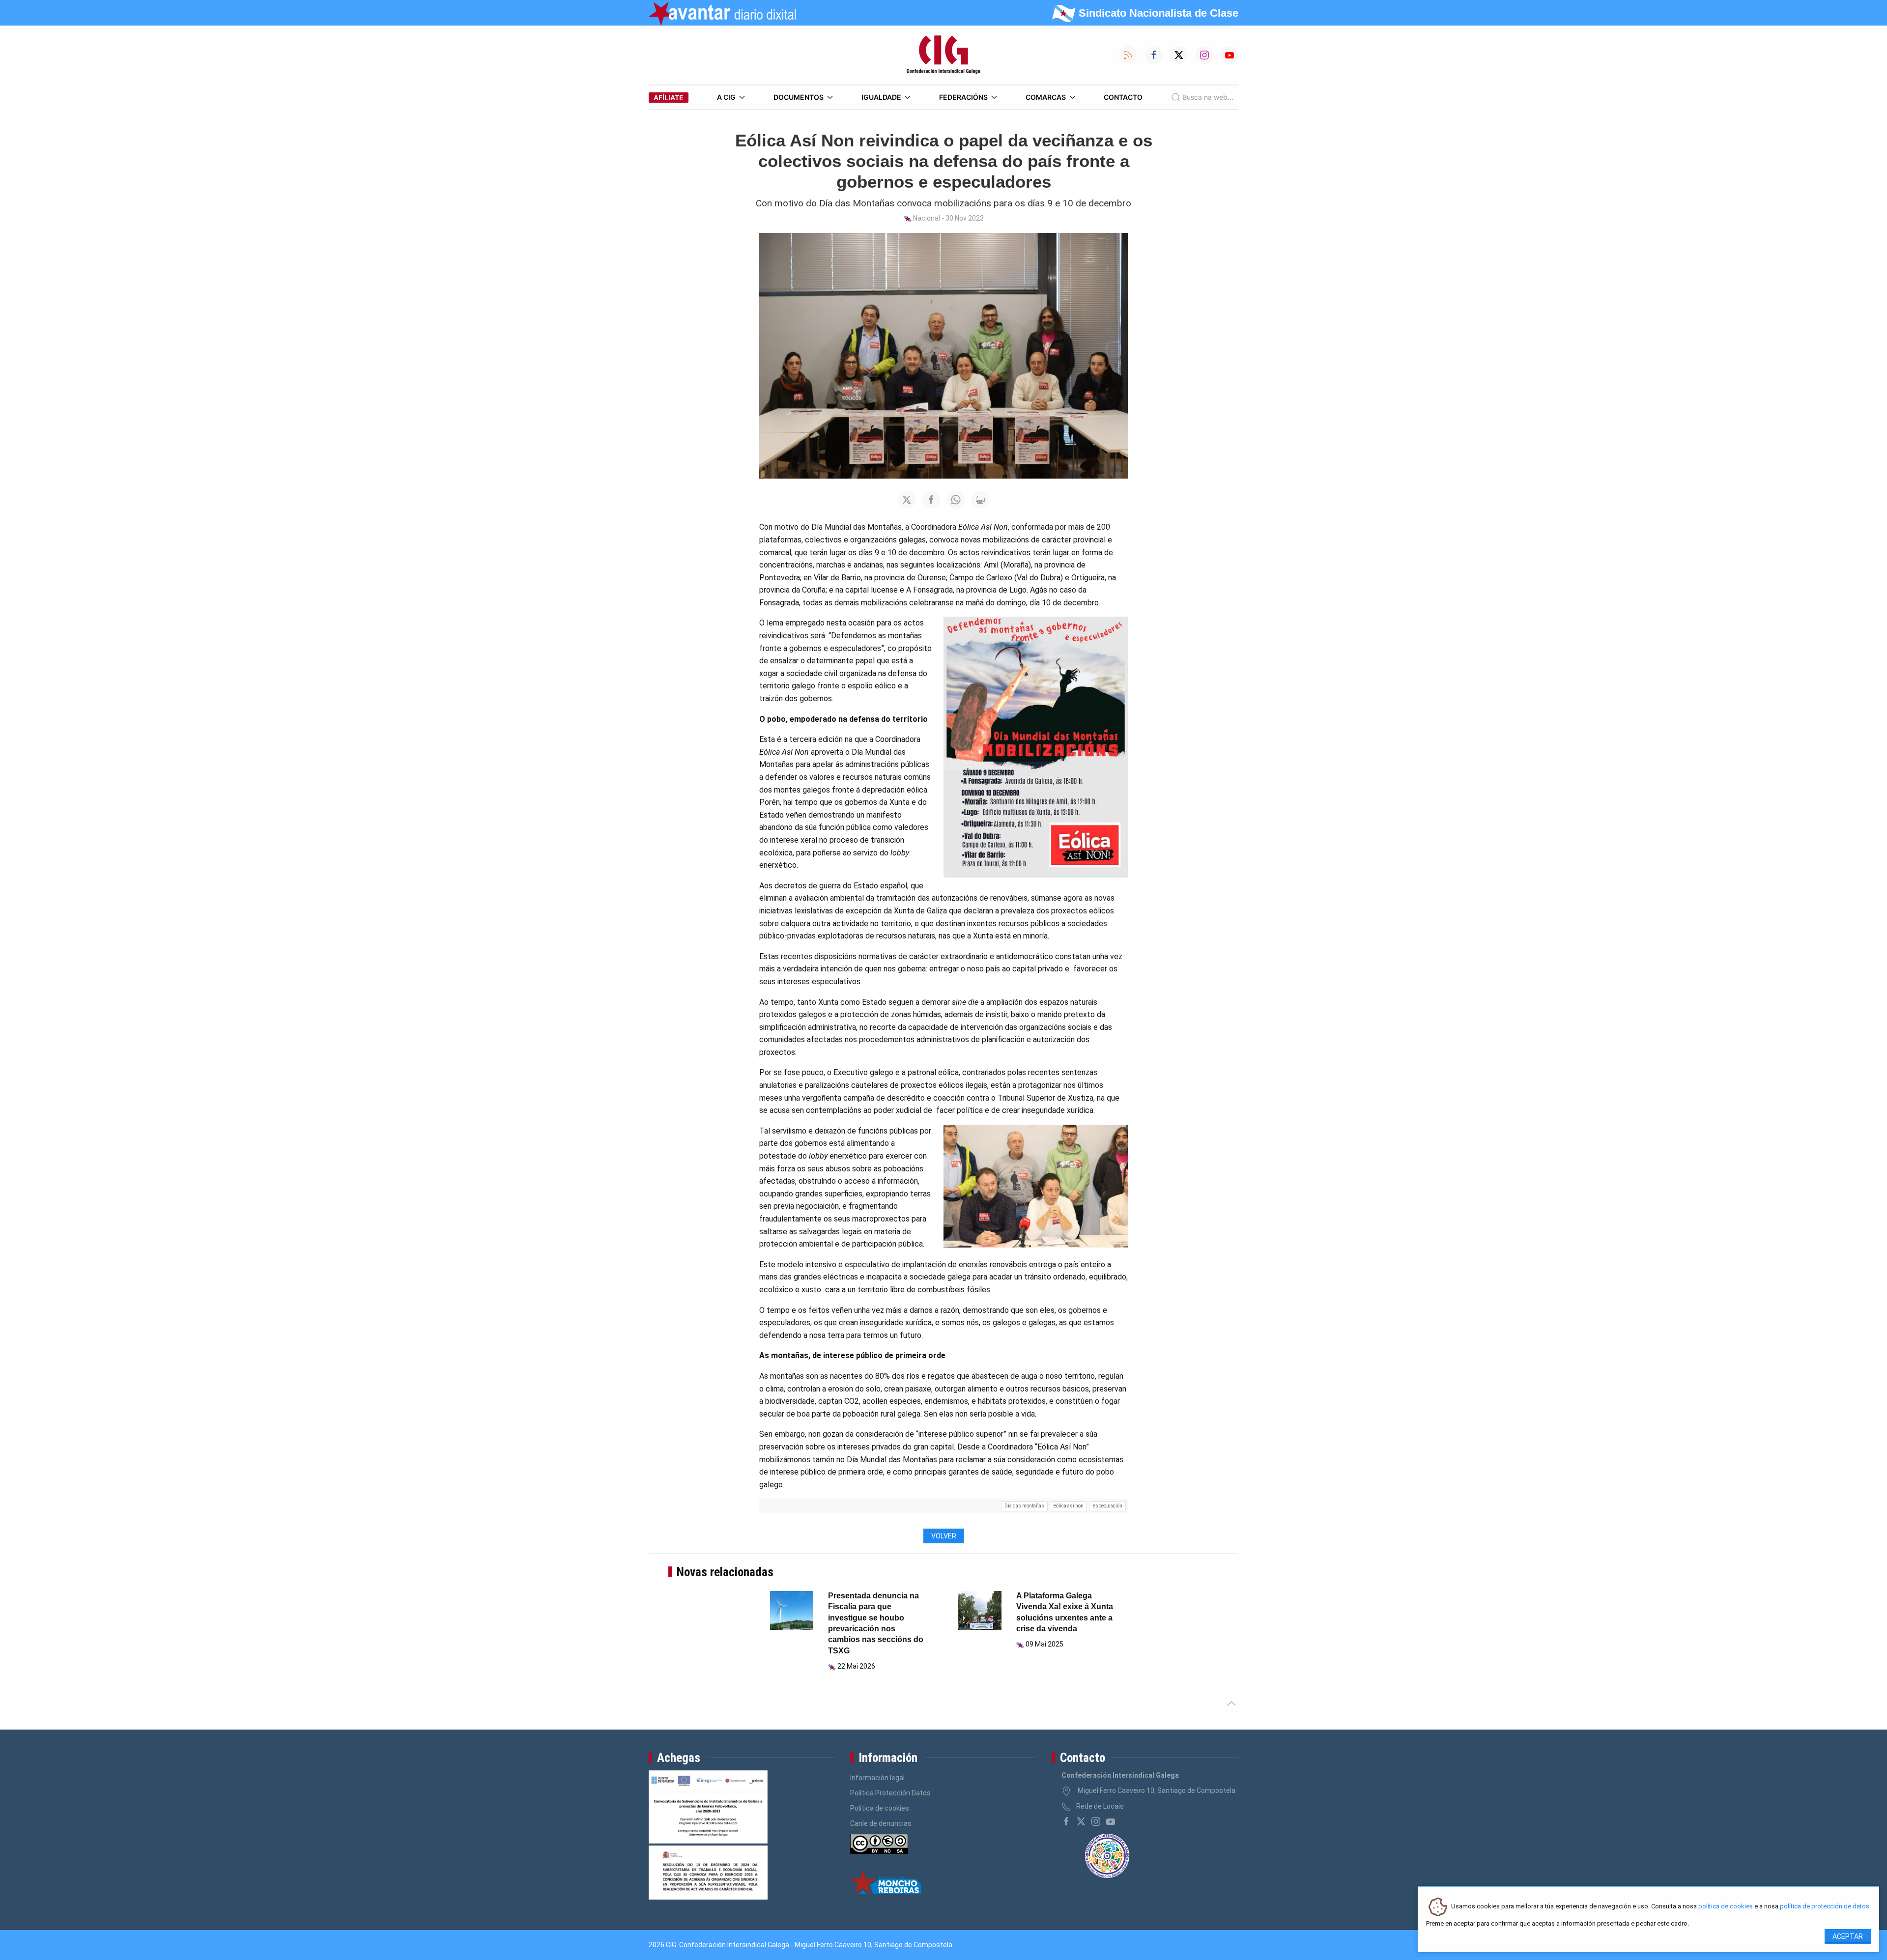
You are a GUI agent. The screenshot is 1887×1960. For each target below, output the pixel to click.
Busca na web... (1208, 97)
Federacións (963, 97)
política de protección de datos (1825, 1907)
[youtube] (1111, 1821)
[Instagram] (1096, 1821)
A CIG (726, 97)
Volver (944, 1536)
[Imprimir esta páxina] (980, 500)
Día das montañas (1024, 1506)
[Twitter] (1081, 1821)
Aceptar (1848, 1936)
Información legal (877, 1778)
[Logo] (943, 55)
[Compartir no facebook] (931, 500)
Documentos (799, 97)
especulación (1108, 1506)
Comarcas (1046, 97)
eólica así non (1069, 1506)
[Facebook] (1066, 1821)
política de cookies (1726, 1907)
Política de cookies (880, 1808)
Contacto (1123, 97)
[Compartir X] (907, 500)
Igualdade (881, 97)
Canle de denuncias (881, 1823)
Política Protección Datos (890, 1793)
